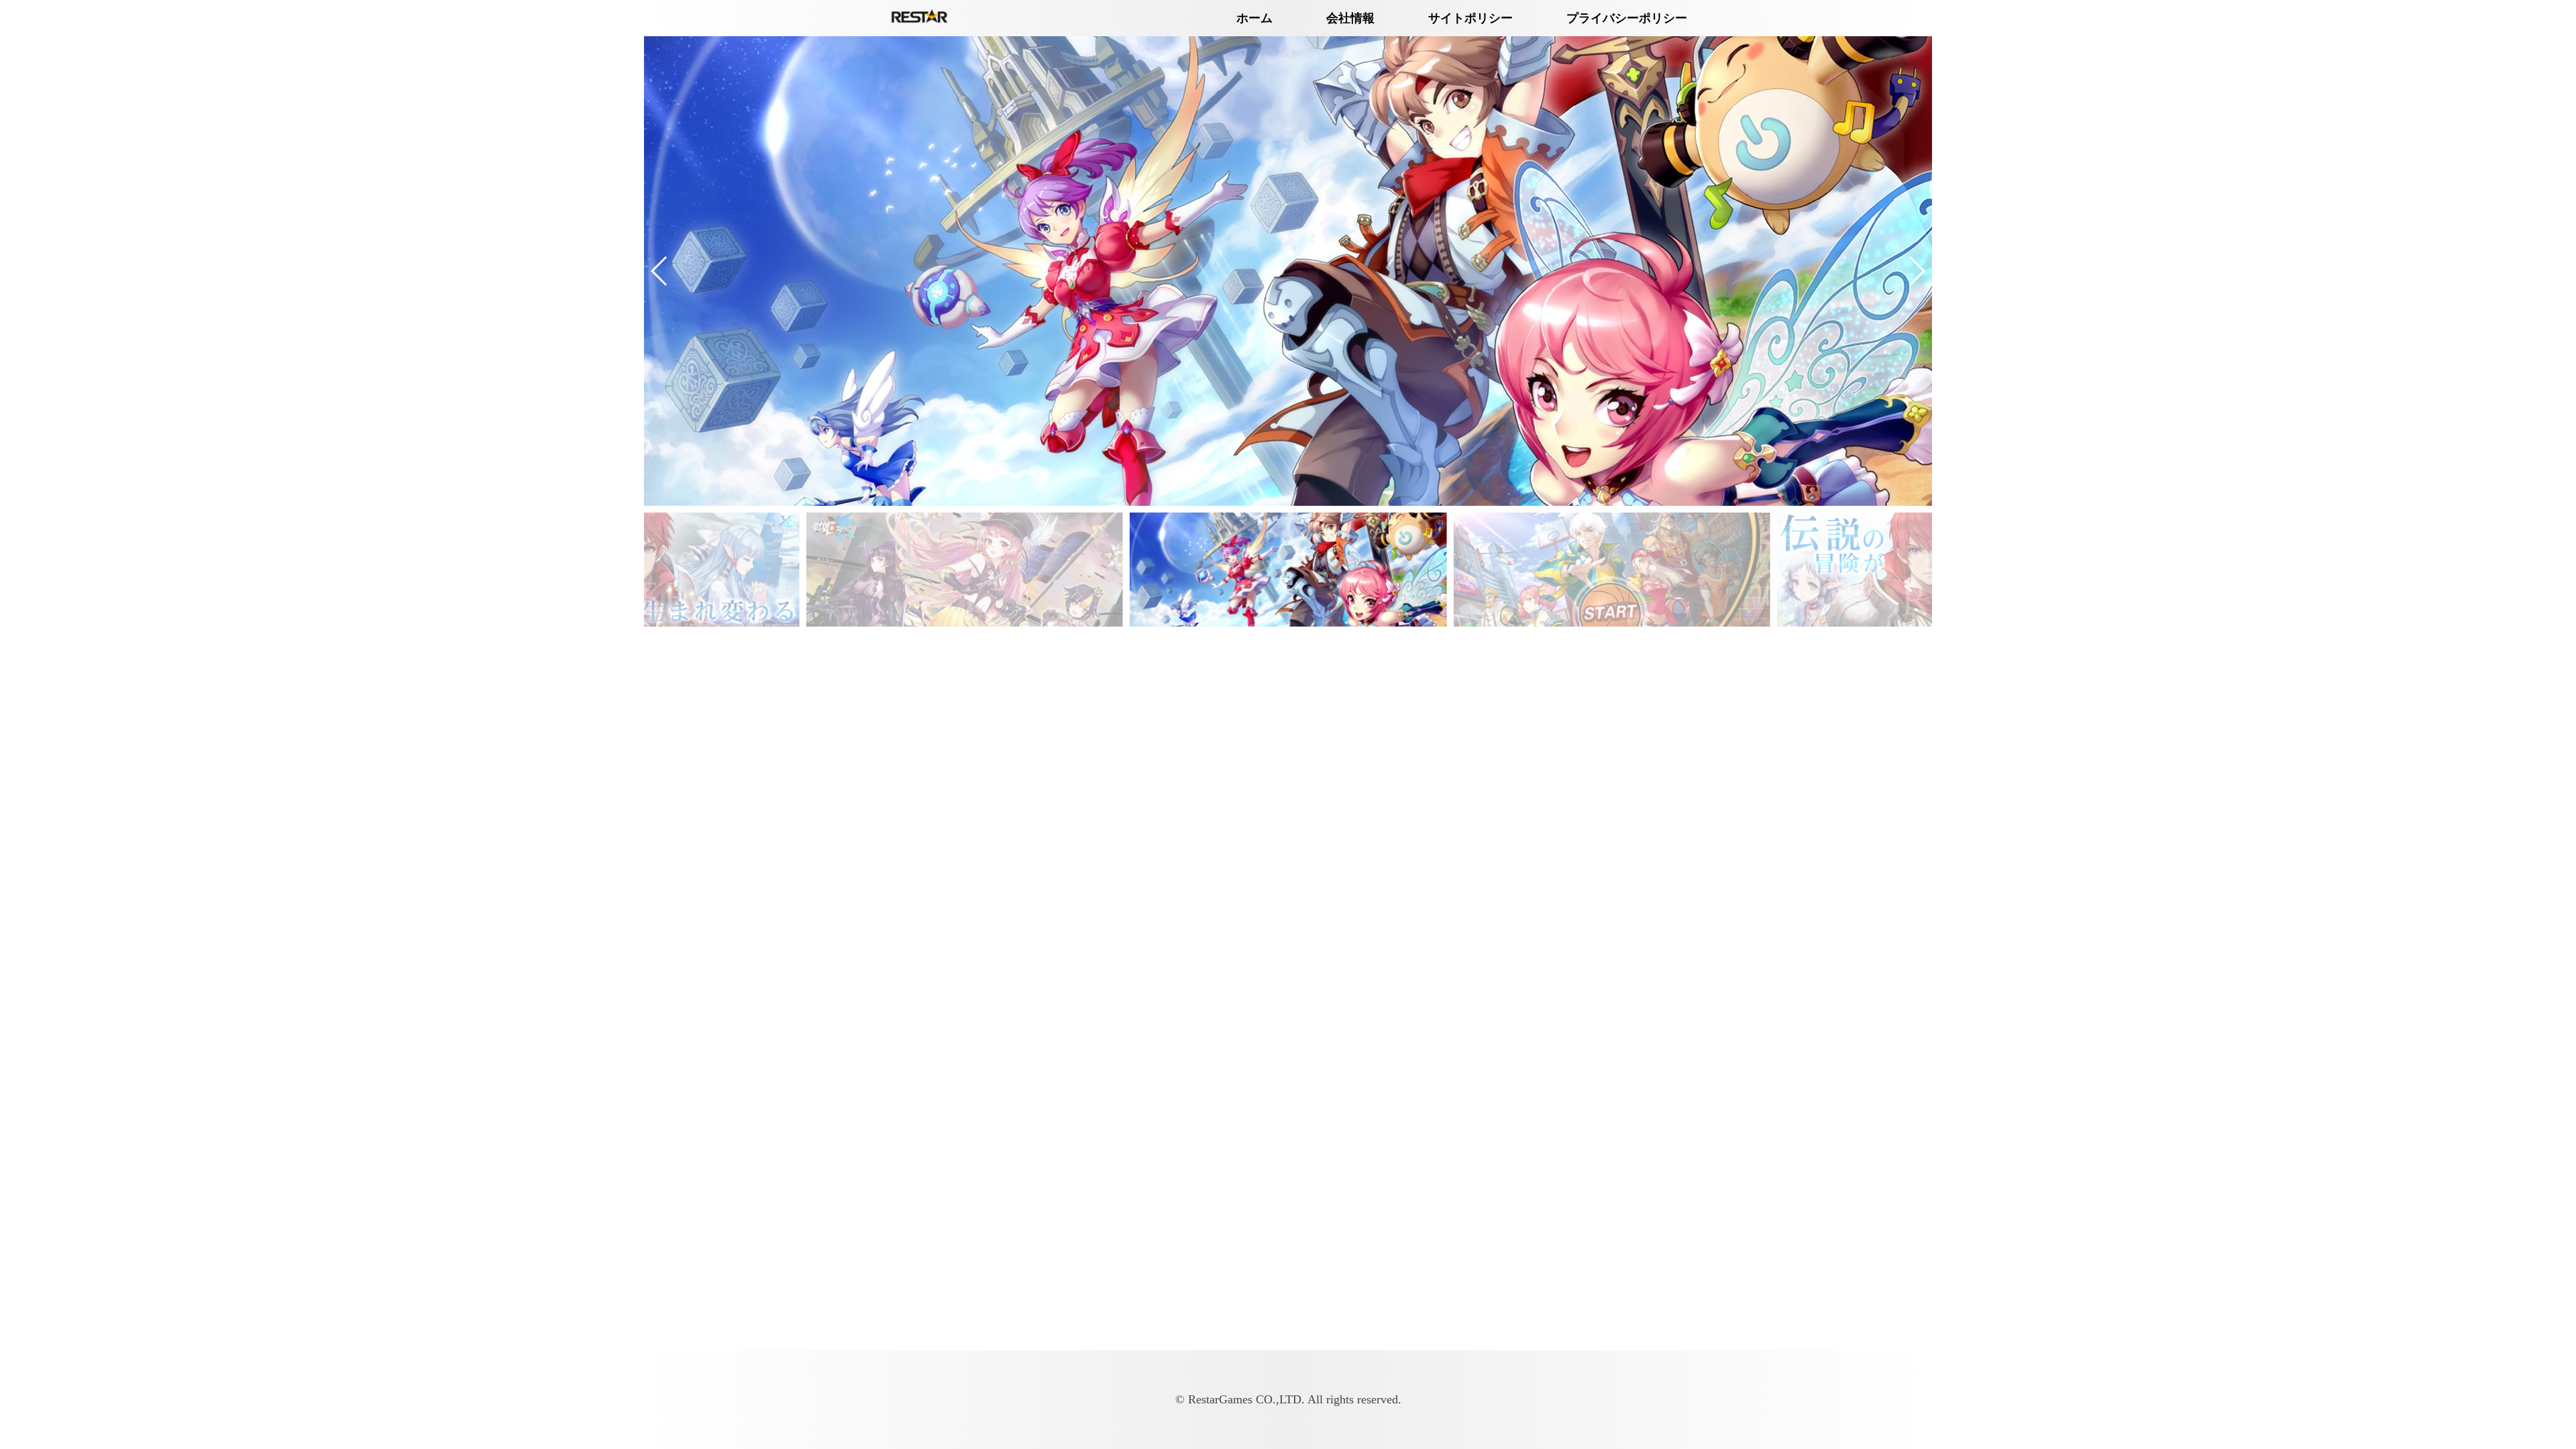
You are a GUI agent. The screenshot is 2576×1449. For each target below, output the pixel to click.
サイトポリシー (1470, 18)
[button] (660, 271)
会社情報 (1350, 18)
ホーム (1254, 18)
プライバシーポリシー (1627, 18)
